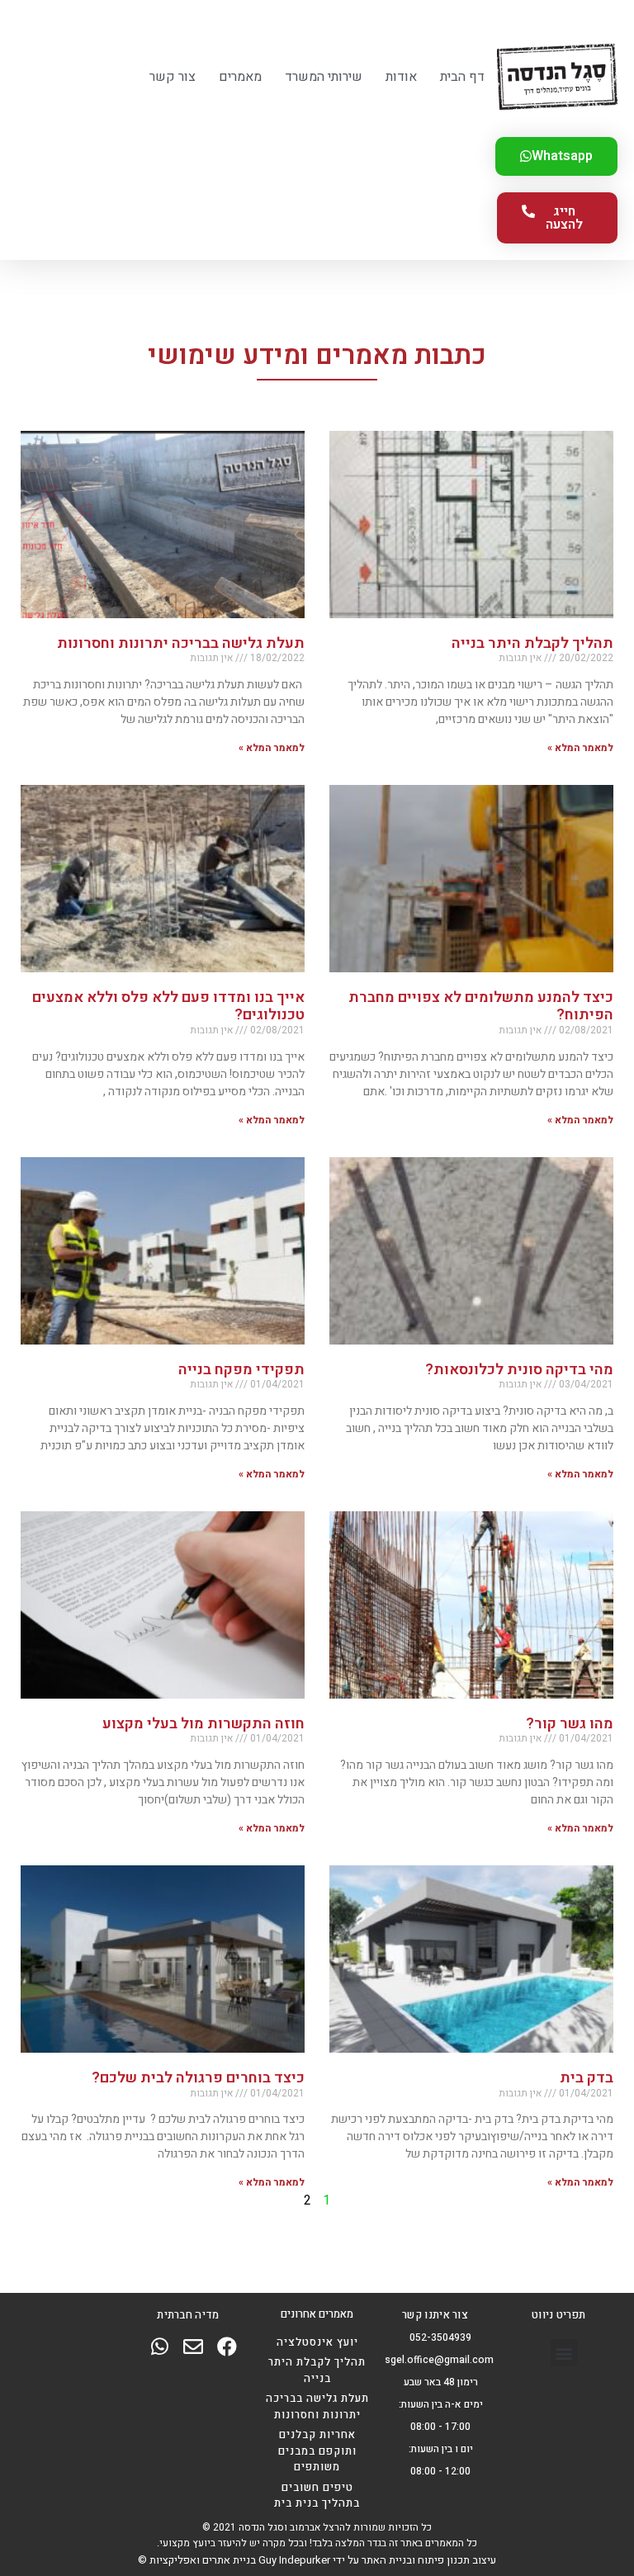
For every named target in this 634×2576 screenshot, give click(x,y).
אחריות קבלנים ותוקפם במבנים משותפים (317, 2451)
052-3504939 (440, 2337)
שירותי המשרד (324, 77)
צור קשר (173, 77)
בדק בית (587, 2078)
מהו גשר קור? (570, 1724)
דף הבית (462, 77)
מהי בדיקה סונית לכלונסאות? (519, 1370)
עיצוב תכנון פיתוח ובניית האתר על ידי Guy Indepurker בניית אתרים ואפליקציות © (317, 2560)
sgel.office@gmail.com (439, 2360)
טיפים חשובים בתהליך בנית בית (317, 2496)
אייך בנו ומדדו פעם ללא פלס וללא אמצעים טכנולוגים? (168, 1007)
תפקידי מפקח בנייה (241, 1370)
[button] (564, 2353)
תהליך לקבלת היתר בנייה (532, 643)
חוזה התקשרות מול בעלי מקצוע (203, 1724)
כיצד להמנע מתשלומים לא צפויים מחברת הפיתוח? (481, 1007)
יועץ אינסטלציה (317, 2342)
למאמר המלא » (580, 748)
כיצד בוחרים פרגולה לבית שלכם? (196, 2078)
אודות (401, 77)
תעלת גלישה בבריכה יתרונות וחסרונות (181, 643)
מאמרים (240, 77)
